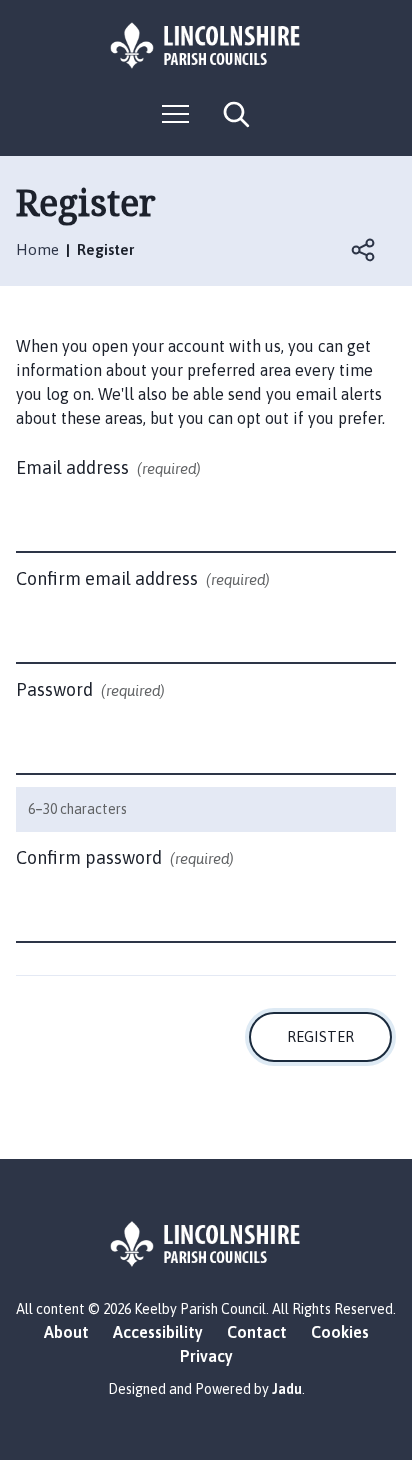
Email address (108, 467)
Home (37, 249)
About (66, 1332)
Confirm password (125, 857)
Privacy (206, 1356)
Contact (257, 1332)
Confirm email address (143, 578)
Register (320, 1036)
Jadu (287, 1389)
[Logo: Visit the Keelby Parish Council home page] (206, 45)
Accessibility (158, 1332)
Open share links (364, 250)
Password (90, 689)
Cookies (340, 1332)
